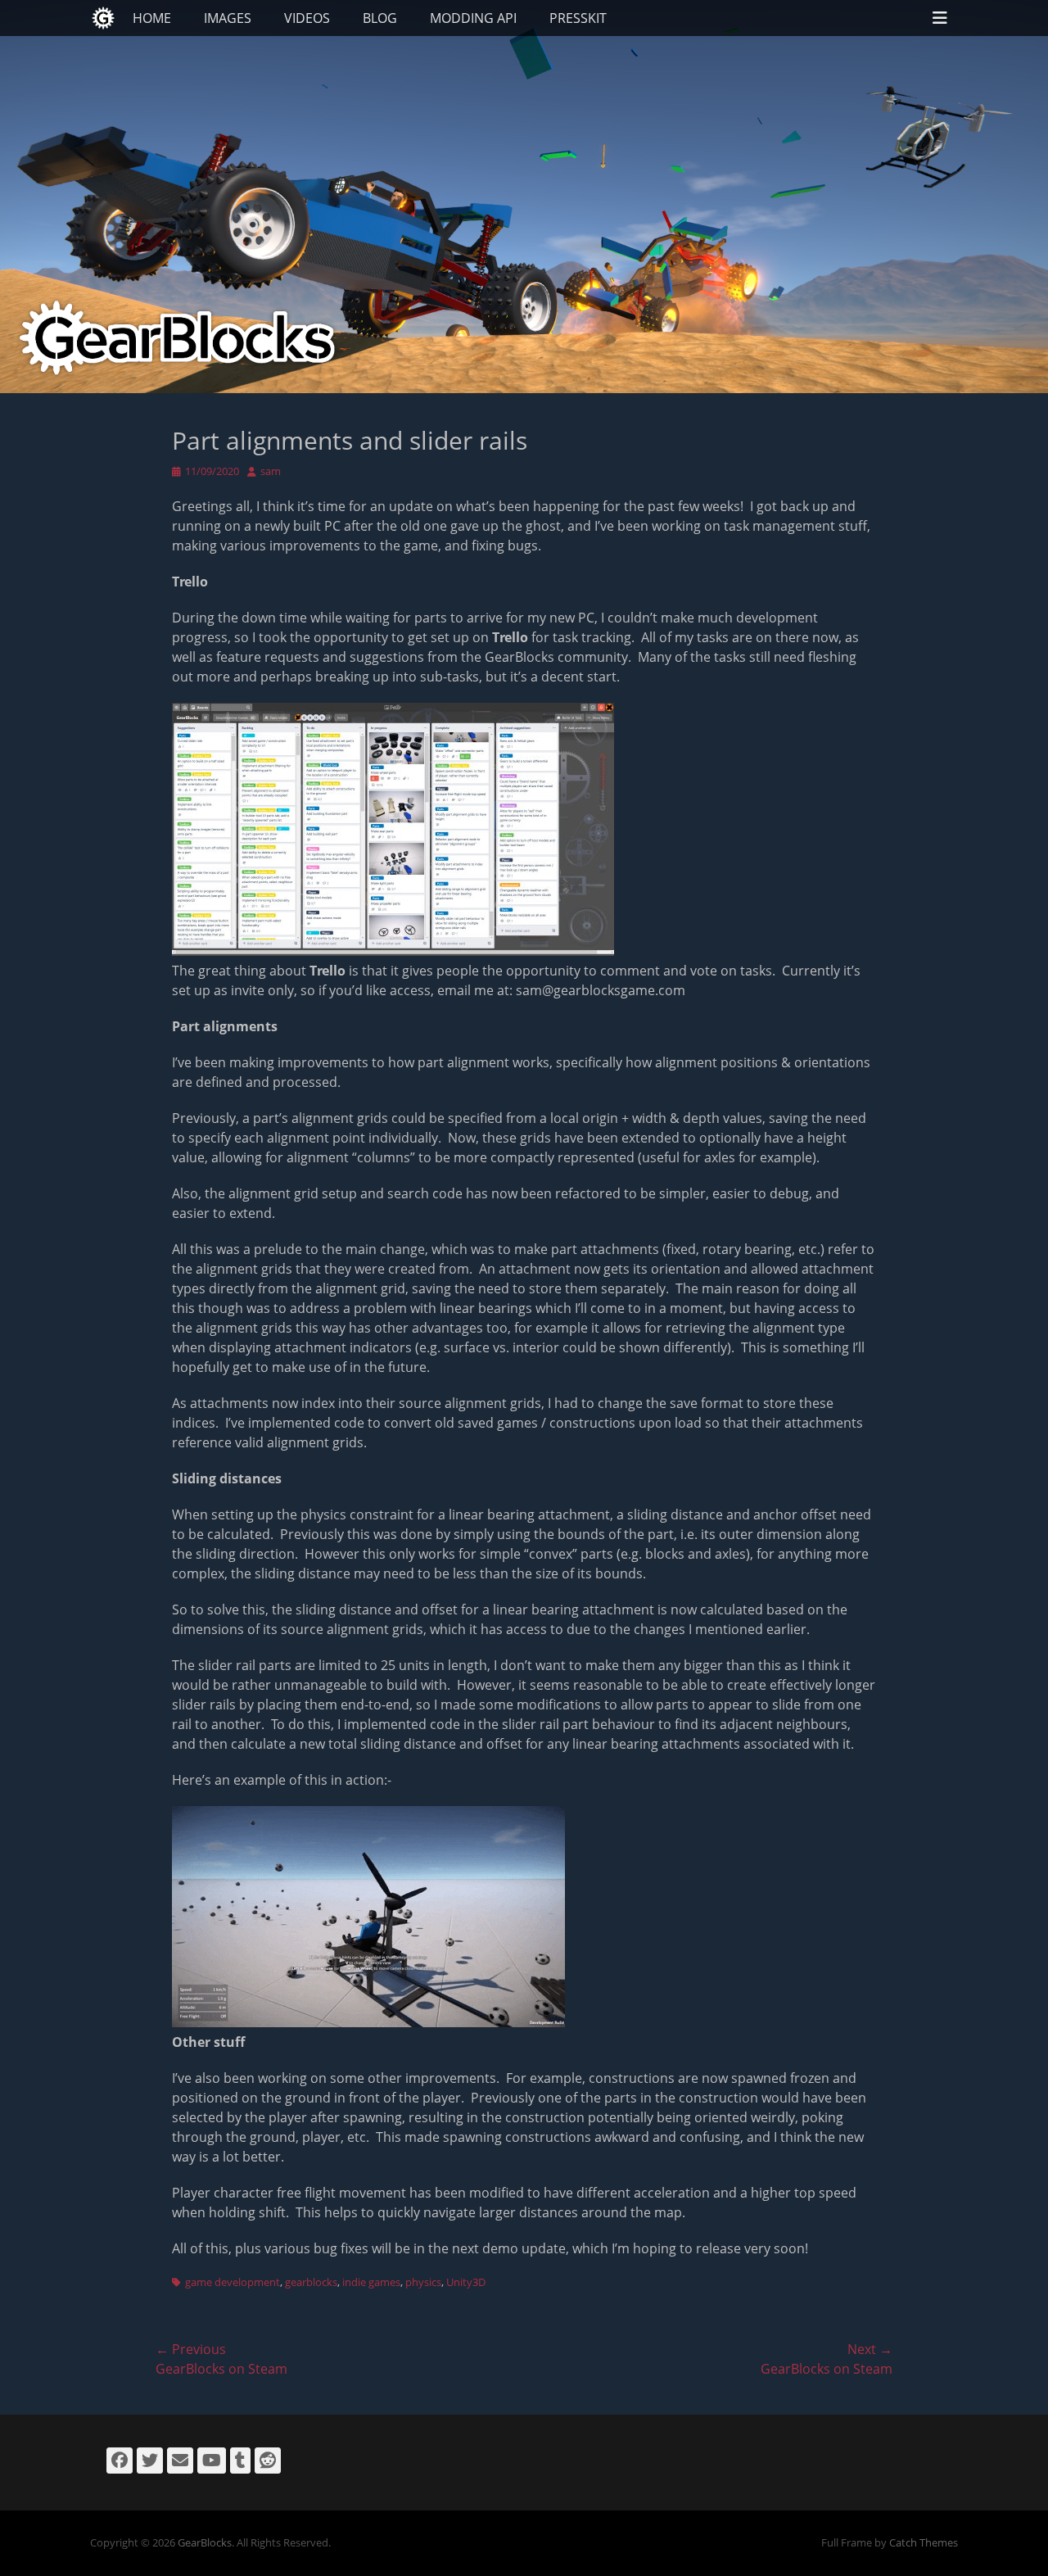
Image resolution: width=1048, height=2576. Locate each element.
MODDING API (473, 18)
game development (233, 2282)
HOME (152, 18)
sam (271, 471)
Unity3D (466, 2282)
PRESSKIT (578, 18)
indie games (371, 2282)
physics (423, 2282)
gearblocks (311, 2282)
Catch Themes (924, 2542)
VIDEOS (307, 18)
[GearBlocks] (103, 18)
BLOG (380, 18)
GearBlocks (205, 2542)
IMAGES (228, 18)
